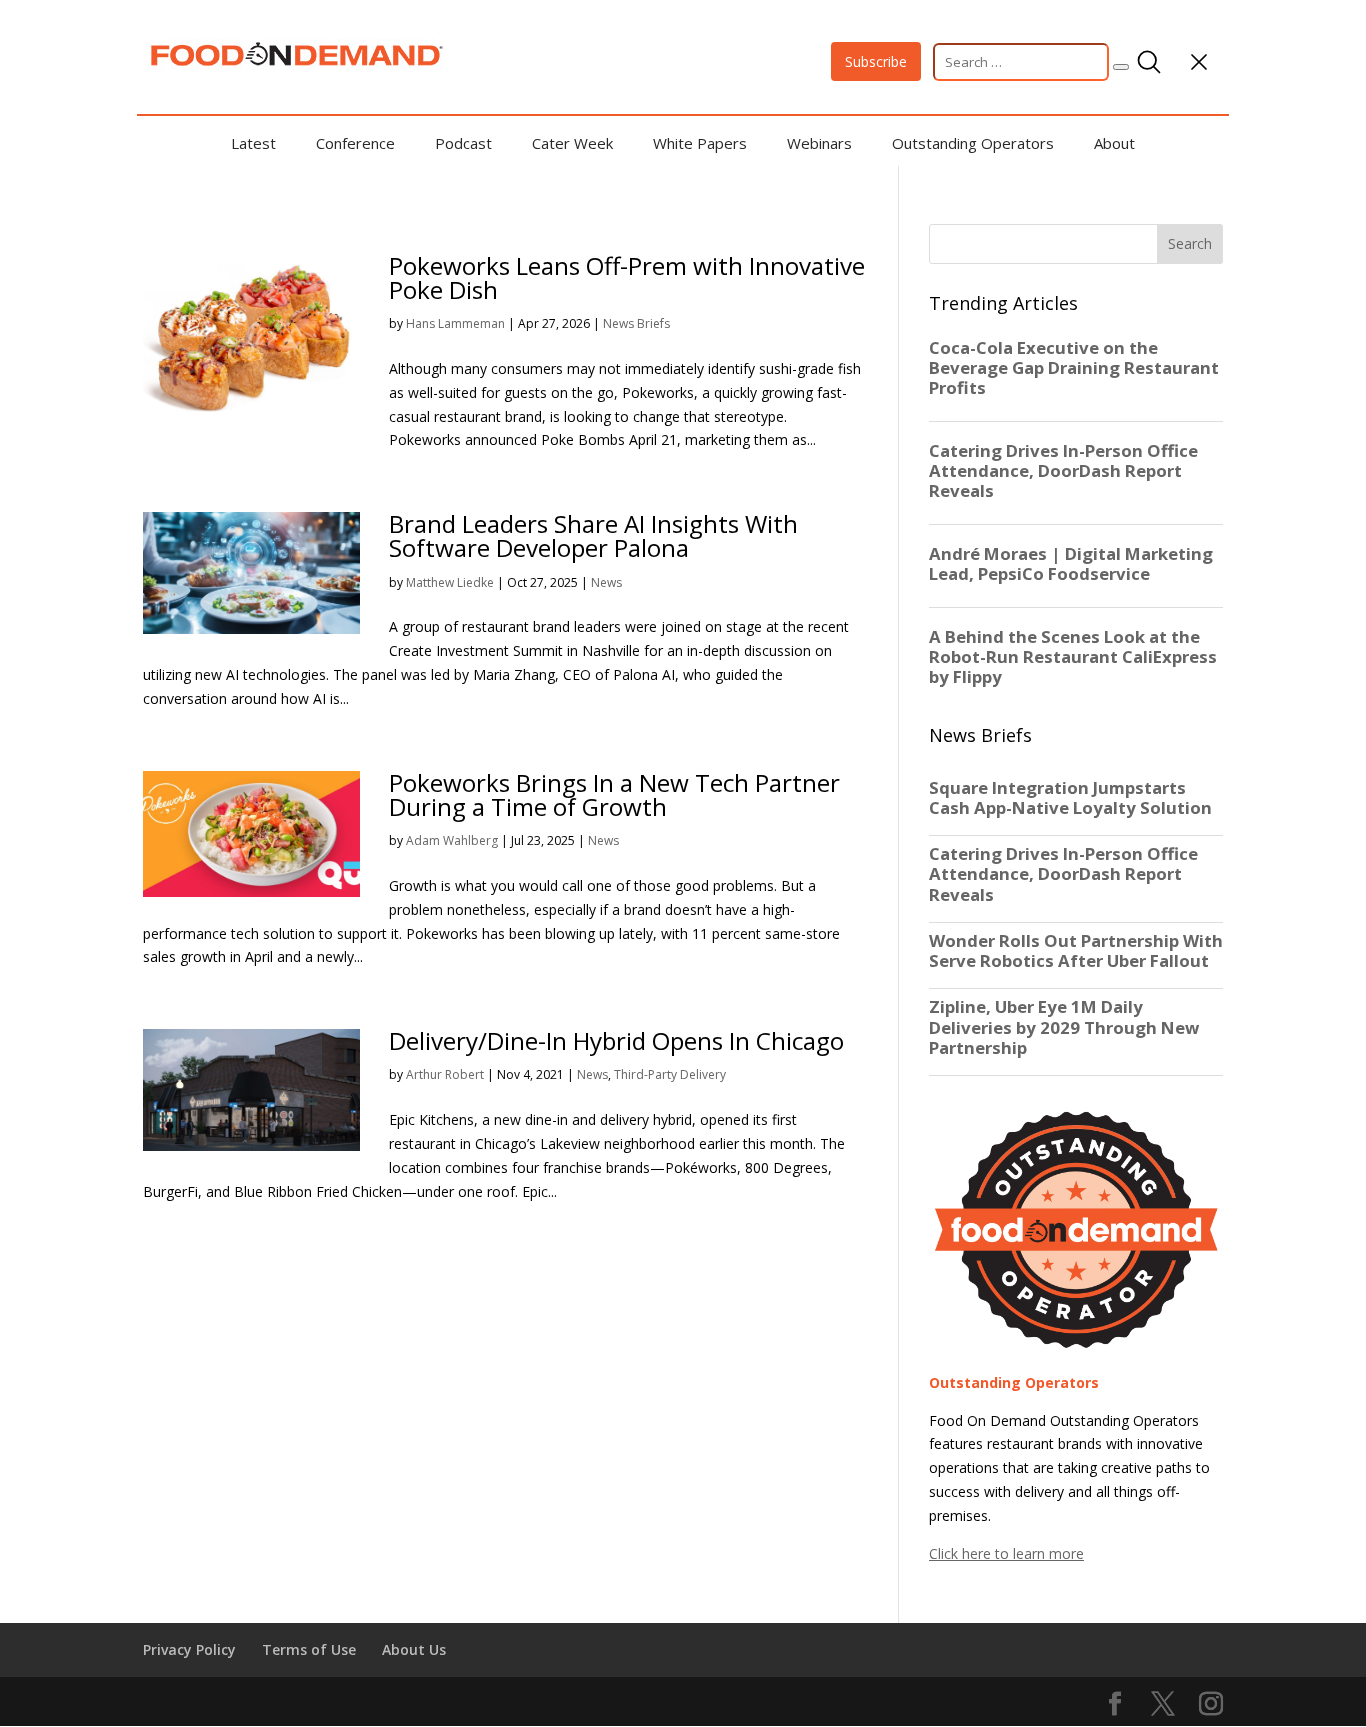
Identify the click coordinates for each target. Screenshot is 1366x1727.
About (1114, 143)
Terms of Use (309, 1649)
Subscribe (876, 61)
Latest (253, 143)
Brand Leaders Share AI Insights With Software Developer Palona (593, 535)
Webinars (819, 143)
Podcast (463, 143)
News (606, 582)
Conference (355, 143)
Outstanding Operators (973, 143)
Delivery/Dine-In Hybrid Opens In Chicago (616, 1040)
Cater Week (572, 143)
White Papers (700, 143)
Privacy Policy (189, 1649)
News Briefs (636, 323)
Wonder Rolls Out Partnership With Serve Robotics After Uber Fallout (1076, 951)
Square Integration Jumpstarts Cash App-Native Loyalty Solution (1070, 798)
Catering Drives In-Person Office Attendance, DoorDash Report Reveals (1063, 874)
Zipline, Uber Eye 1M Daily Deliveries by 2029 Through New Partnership (1064, 1027)
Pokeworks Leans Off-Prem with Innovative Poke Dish (627, 277)
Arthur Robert (445, 1074)
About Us (414, 1649)
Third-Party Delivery (670, 1074)
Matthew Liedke (450, 582)
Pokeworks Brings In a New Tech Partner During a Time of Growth (614, 794)
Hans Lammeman (455, 323)
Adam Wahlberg (452, 840)
